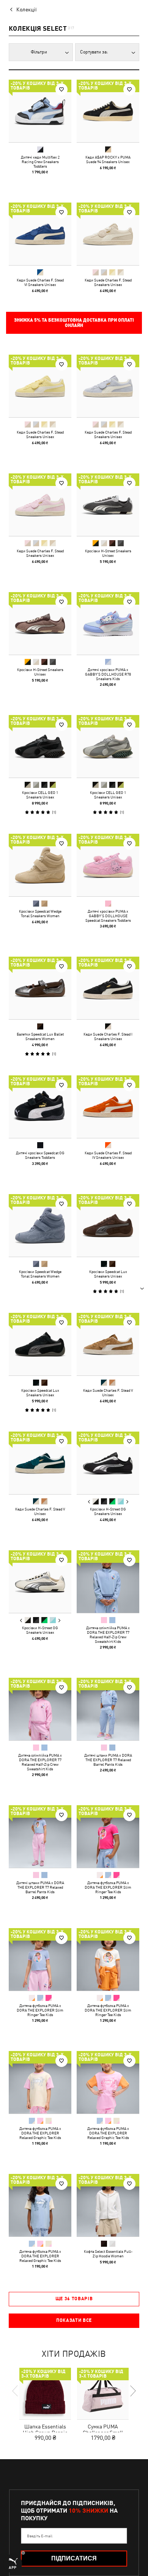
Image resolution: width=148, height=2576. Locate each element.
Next (127, 1502)
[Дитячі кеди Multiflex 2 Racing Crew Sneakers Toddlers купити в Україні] (40, 111)
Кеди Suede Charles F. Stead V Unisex (108, 1393)
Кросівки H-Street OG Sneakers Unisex (108, 1511)
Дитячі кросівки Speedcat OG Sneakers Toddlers (40, 1155)
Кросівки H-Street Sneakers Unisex (108, 553)
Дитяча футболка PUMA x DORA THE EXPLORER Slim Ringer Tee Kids (108, 1887)
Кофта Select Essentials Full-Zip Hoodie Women (108, 2254)
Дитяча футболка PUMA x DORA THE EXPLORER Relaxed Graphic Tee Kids (40, 2133)
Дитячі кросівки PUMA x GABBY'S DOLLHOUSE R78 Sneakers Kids (108, 674)
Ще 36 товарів (74, 2299)
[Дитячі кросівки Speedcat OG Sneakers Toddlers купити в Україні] (40, 1107)
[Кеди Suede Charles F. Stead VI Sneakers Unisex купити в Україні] (40, 234)
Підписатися (74, 2558)
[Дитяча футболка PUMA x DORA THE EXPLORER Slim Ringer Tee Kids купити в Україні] (108, 1837)
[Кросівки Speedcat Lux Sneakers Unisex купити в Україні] (108, 1225)
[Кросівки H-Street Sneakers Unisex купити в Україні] (108, 505)
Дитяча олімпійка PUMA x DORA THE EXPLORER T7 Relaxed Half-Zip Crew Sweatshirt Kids (108, 1635)
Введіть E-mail (40, 2536)
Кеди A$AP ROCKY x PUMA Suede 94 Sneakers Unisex (108, 159)
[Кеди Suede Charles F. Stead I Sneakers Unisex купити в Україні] (108, 988)
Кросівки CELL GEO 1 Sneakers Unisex (40, 795)
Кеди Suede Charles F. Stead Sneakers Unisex (108, 282)
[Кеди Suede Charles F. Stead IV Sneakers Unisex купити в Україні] (108, 1107)
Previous (89, 1502)
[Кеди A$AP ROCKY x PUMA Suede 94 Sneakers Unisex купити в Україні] (108, 111)
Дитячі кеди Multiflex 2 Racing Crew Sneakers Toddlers (40, 162)
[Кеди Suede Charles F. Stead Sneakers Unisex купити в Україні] (108, 234)
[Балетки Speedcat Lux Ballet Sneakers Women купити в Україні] (40, 988)
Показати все (74, 2320)
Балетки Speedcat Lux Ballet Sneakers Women (40, 1036)
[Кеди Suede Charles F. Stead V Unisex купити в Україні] (108, 1344)
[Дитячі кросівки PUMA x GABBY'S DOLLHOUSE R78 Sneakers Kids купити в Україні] (108, 623)
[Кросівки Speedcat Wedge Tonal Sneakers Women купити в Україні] (40, 865)
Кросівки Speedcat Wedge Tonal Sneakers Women (40, 913)
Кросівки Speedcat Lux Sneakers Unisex (108, 1274)
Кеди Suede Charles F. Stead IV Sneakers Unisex (108, 1155)
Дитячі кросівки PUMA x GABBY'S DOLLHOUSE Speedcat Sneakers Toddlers (108, 916)
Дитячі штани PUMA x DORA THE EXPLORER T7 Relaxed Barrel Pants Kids (108, 1760)
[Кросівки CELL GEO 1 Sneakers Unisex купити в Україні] (40, 746)
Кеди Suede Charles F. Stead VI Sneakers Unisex (40, 282)
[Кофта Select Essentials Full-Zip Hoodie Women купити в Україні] (108, 2205)
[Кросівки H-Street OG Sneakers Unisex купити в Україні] (108, 1463)
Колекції (27, 9)
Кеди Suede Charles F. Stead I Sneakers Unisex (108, 1036)
